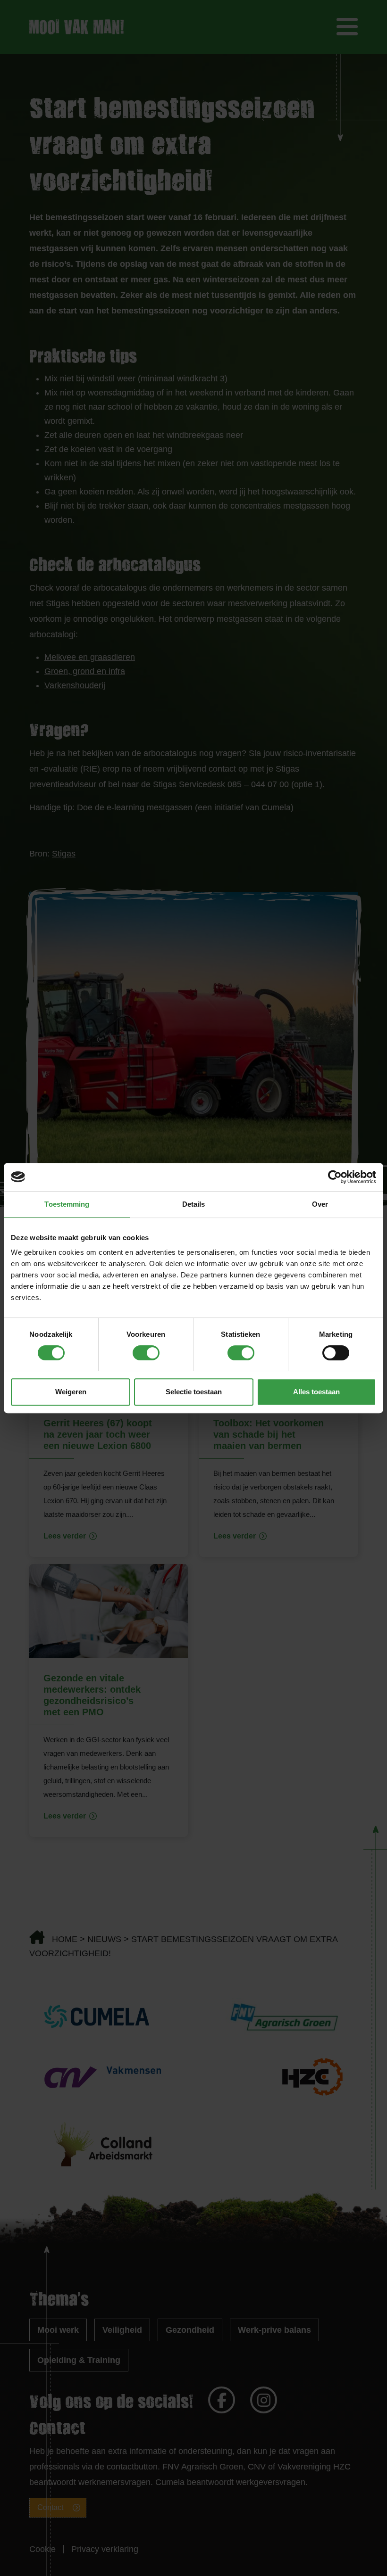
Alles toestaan (316, 1392)
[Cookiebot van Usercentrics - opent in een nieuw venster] (335, 1177)
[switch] (146, 1353)
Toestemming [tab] (67, 1204)
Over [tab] (320, 1204)
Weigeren (71, 1392)
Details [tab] (194, 1204)
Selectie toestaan (194, 1392)
